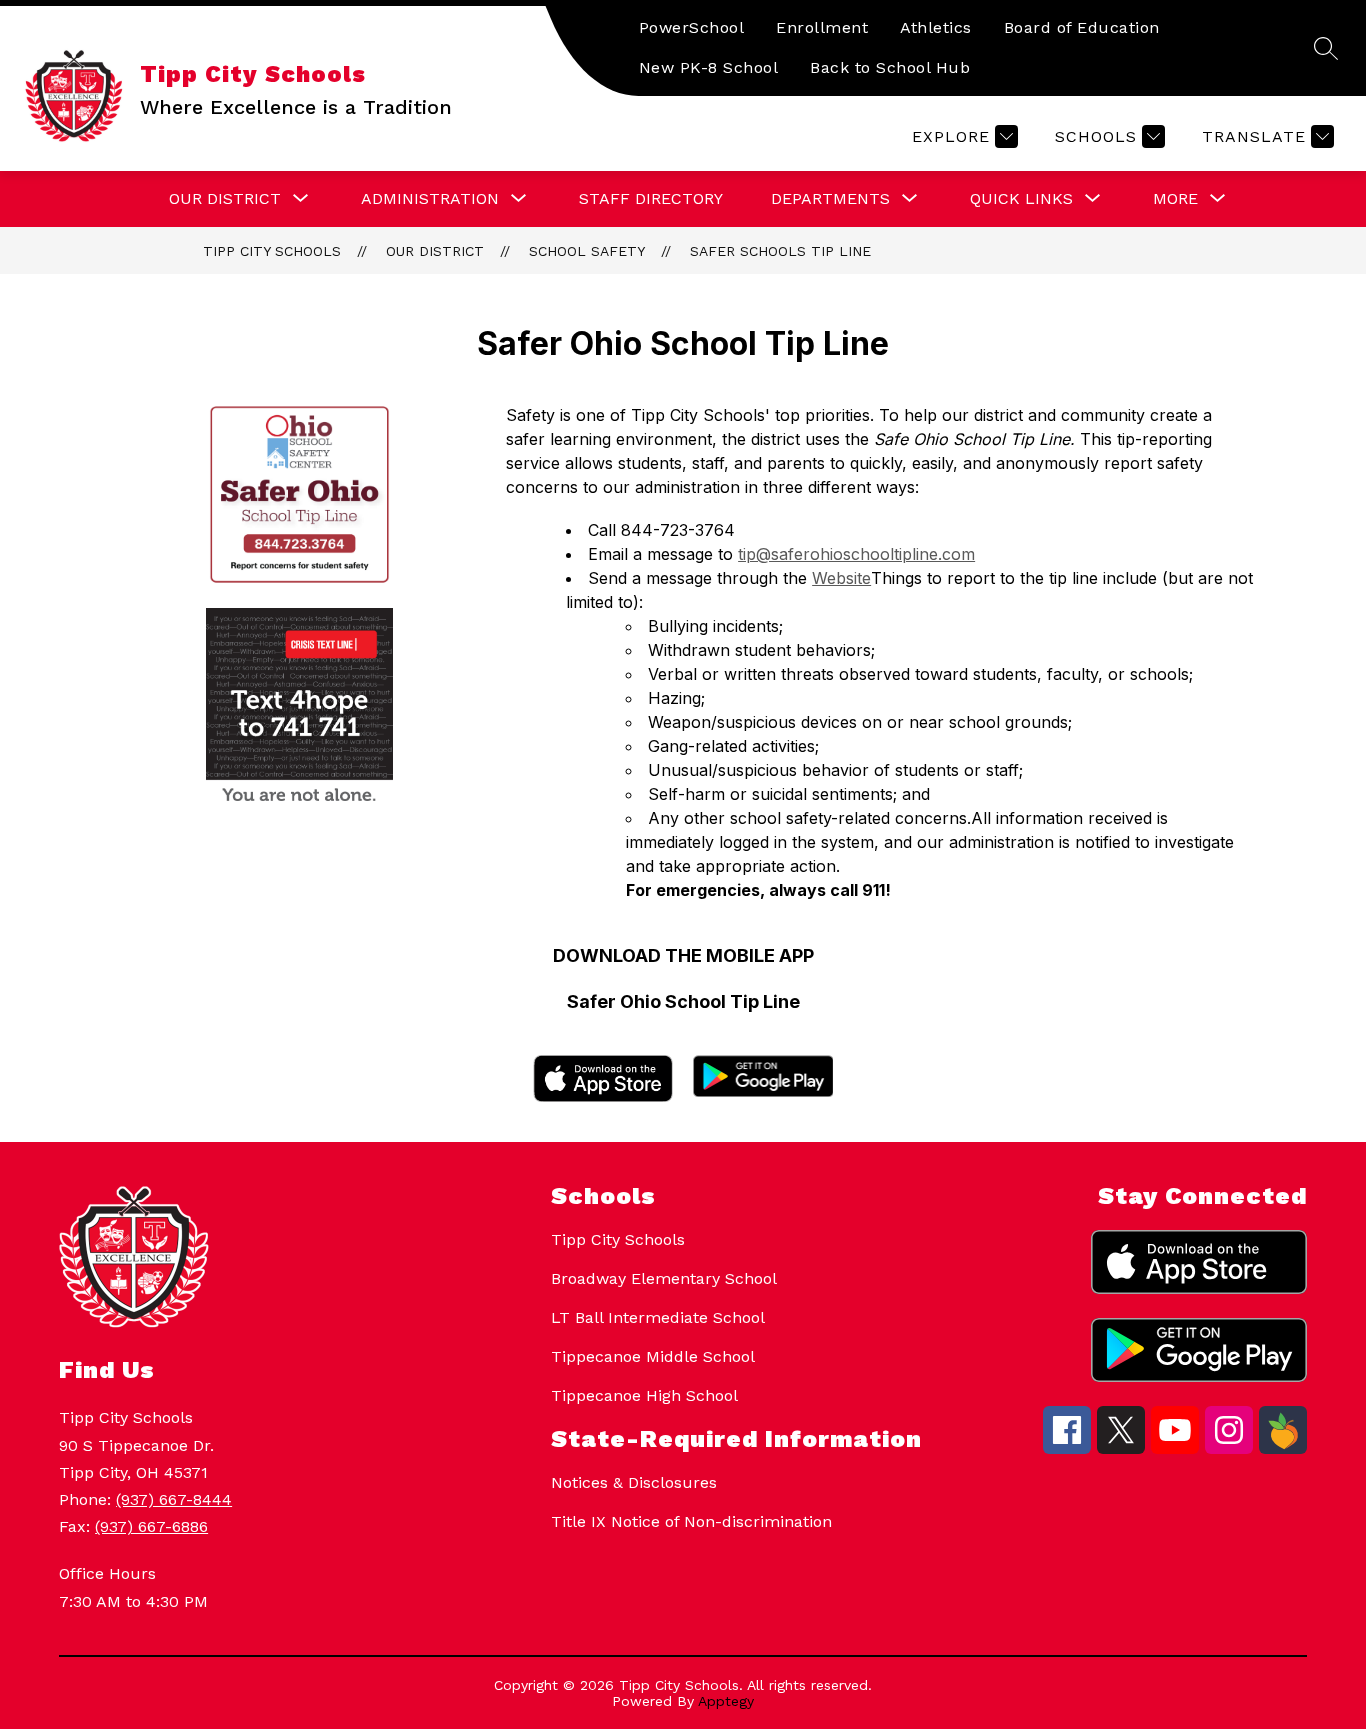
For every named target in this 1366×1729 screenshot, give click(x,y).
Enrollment (822, 27)
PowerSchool (692, 27)
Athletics (936, 27)
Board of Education (1082, 27)
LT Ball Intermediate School (658, 1317)
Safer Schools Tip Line (780, 251)
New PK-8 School (709, 67)
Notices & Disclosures (634, 1482)
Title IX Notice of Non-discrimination (691, 1521)
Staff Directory (651, 198)
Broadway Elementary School (664, 1278)
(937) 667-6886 (151, 1526)
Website (841, 578)
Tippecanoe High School (644, 1395)
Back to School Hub (890, 67)
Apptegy (726, 1701)
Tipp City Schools (272, 251)
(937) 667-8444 (174, 1499)
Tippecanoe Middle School (653, 1356)
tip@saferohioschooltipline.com (856, 554)
